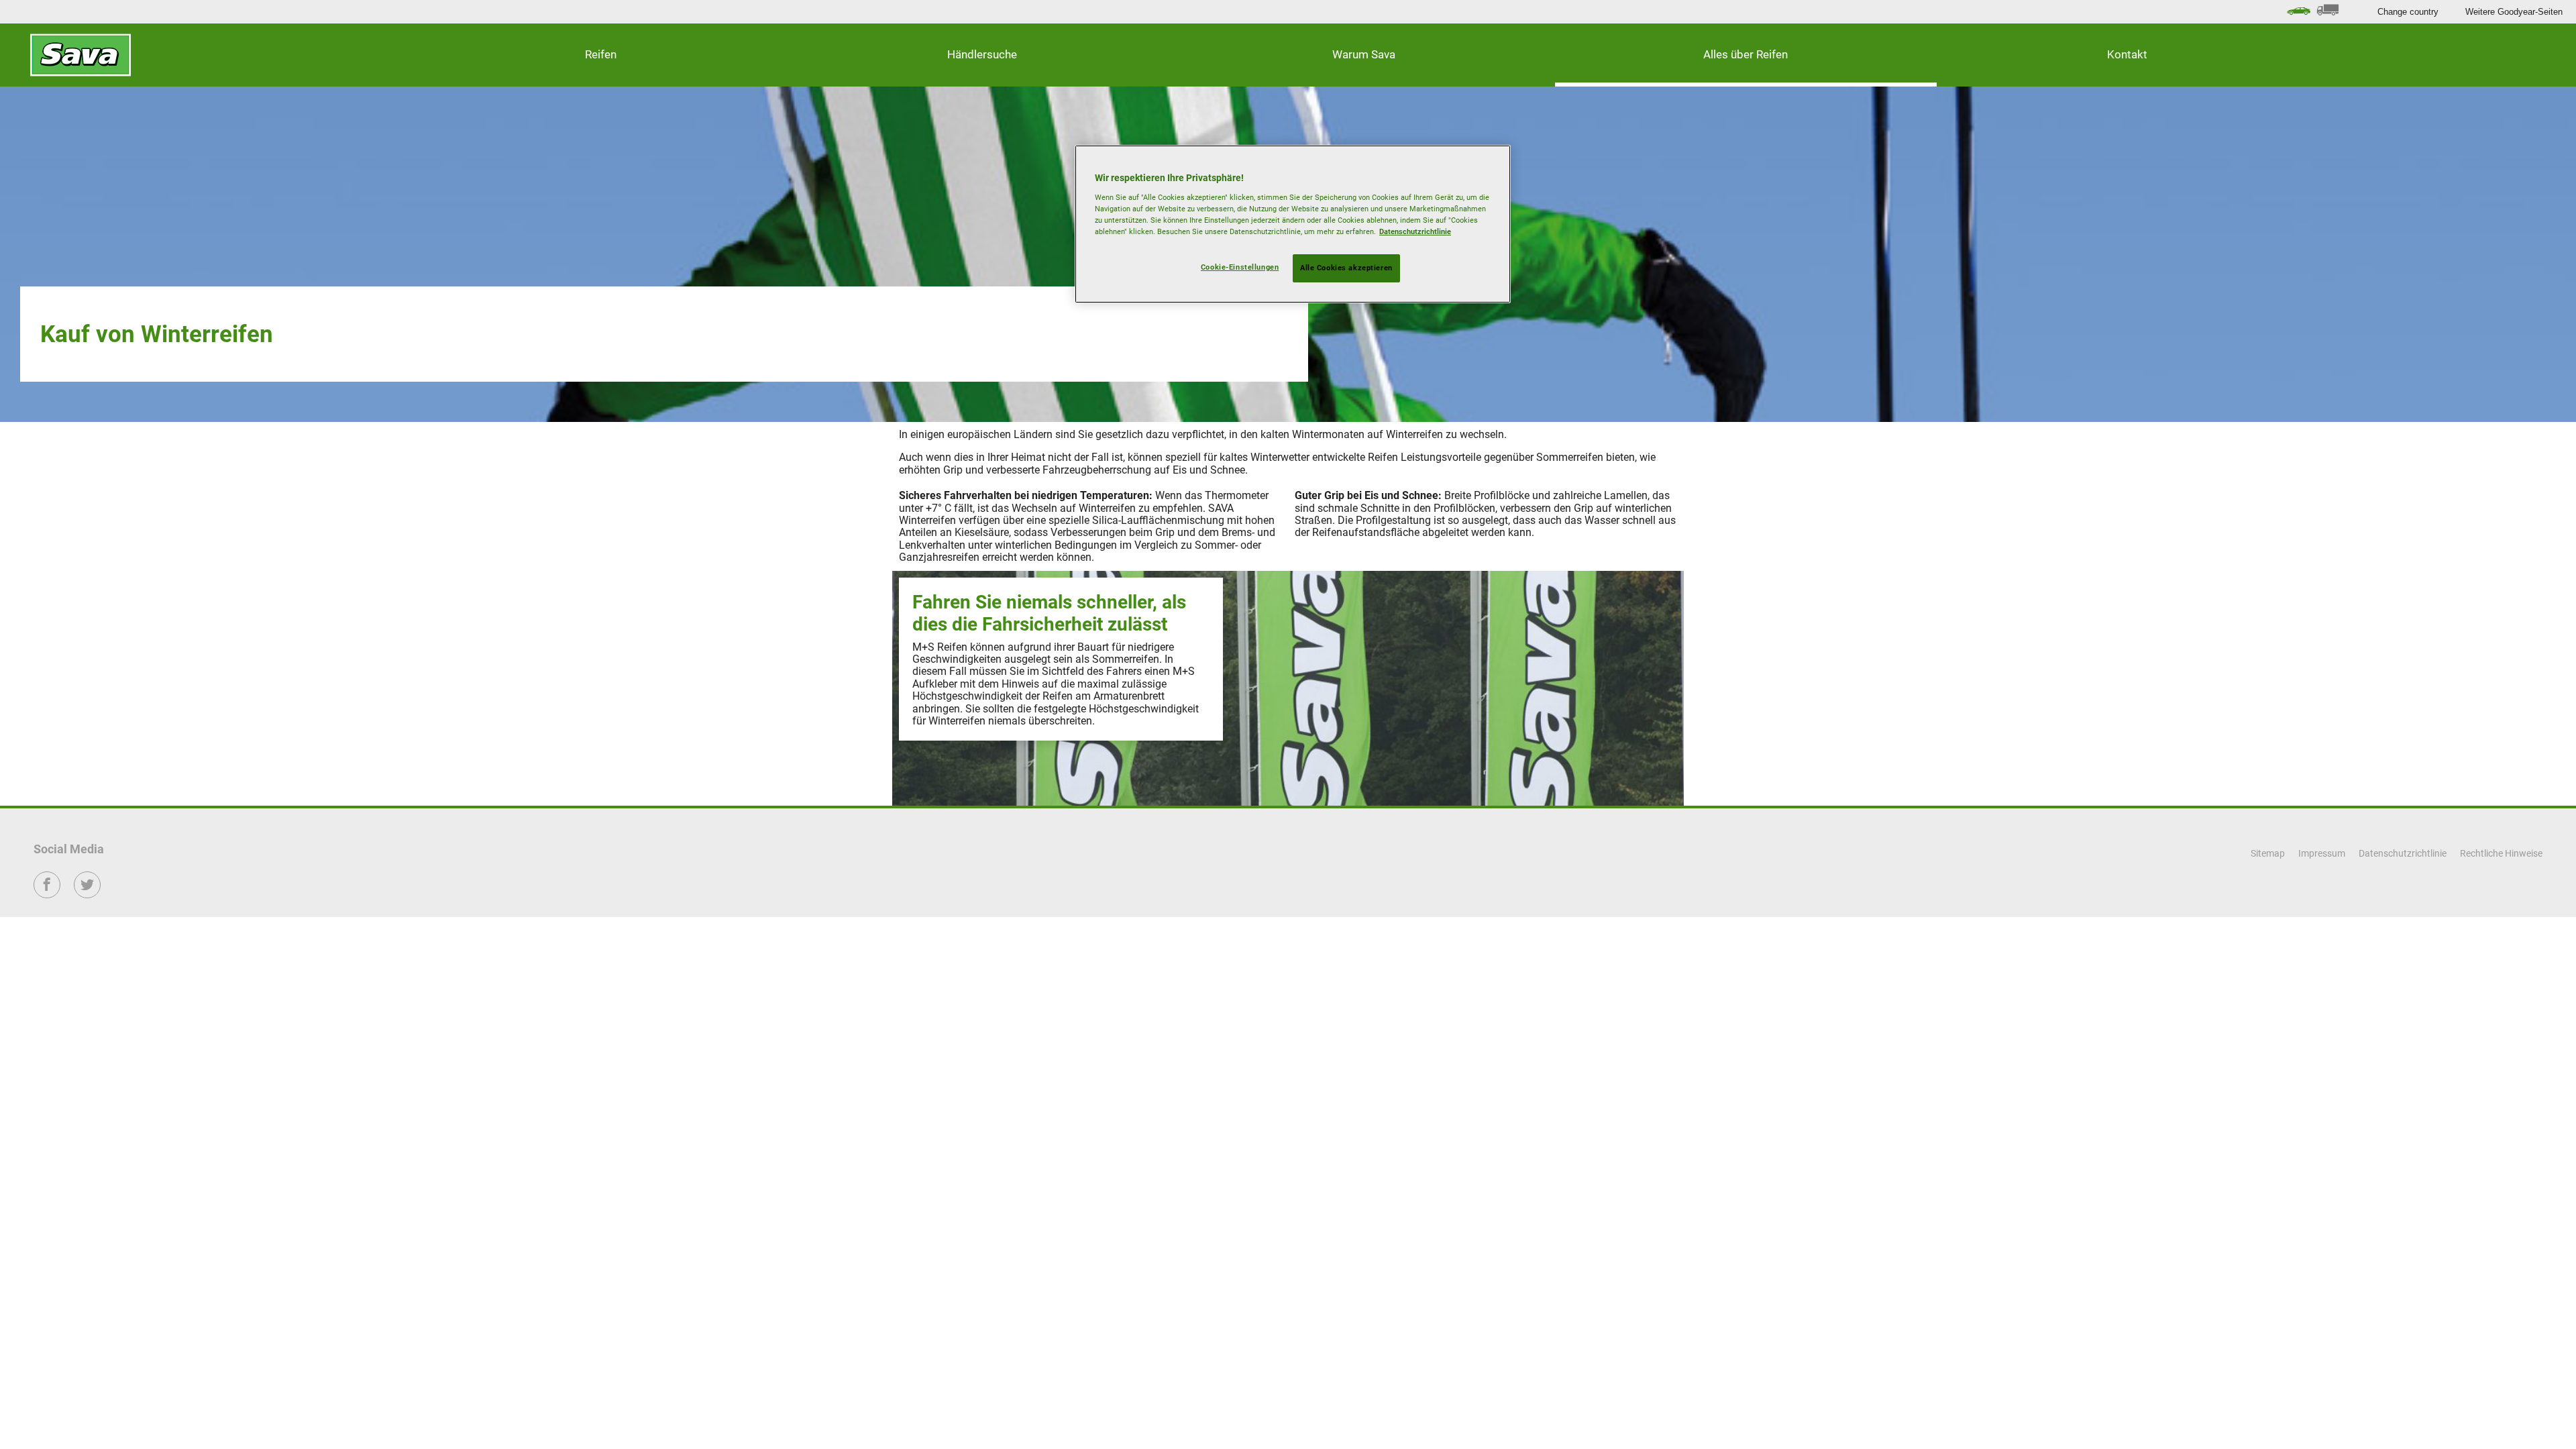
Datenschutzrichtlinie (1415, 231)
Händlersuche (982, 54)
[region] (1293, 224)
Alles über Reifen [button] (1746, 54)
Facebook (47, 894)
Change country (2408, 12)
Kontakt (2127, 54)
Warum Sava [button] (1364, 54)
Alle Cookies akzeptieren (1346, 268)
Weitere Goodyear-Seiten (2514, 12)
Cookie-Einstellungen (1240, 267)
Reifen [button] (601, 54)
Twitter (88, 894)
